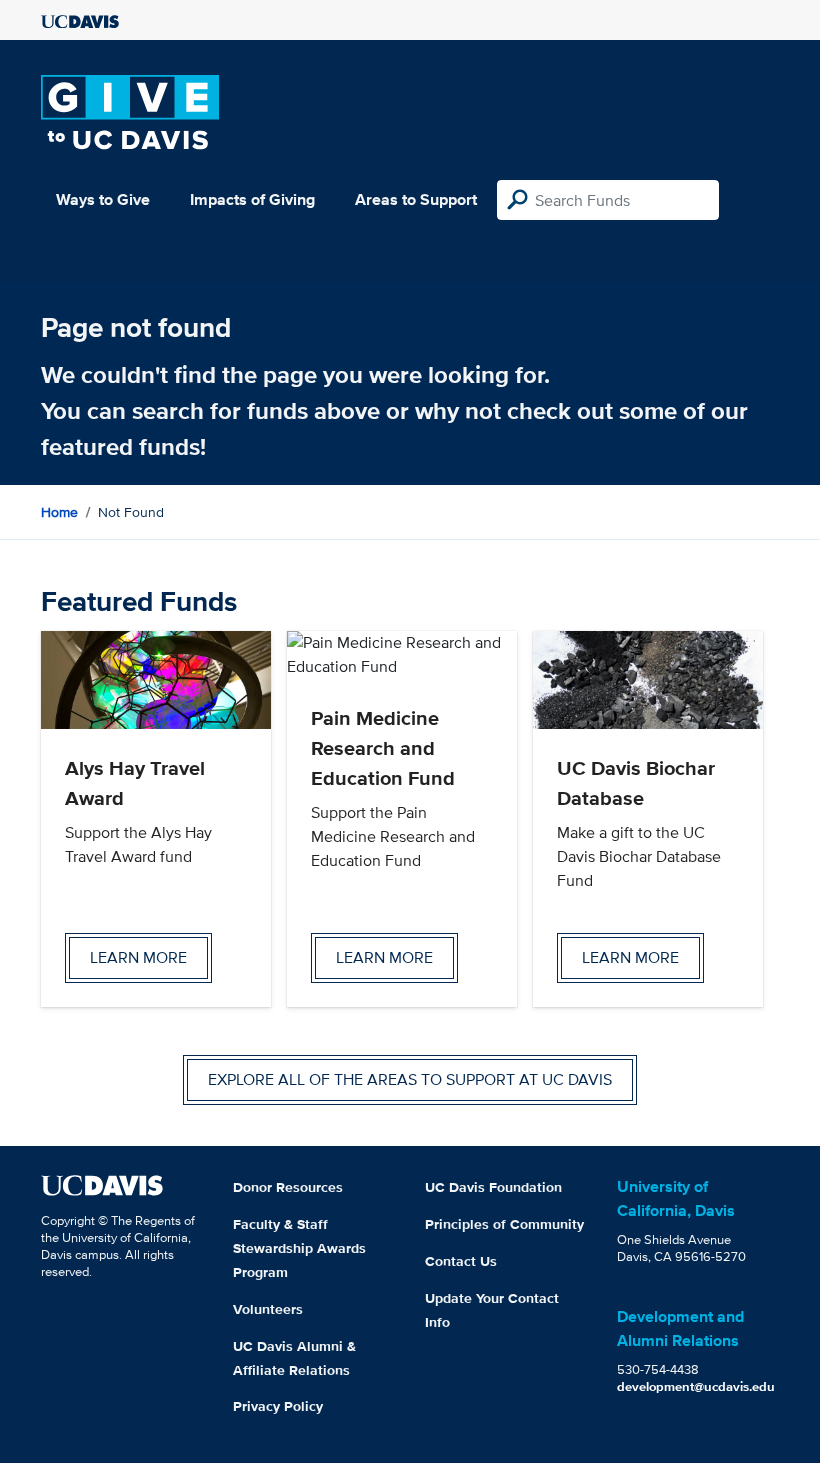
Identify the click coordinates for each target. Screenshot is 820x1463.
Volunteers (268, 1309)
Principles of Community (504, 1224)
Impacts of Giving (252, 199)
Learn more (138, 957)
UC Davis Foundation (493, 1187)
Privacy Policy (278, 1406)
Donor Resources (288, 1187)
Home (59, 512)
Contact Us (461, 1261)
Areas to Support (416, 199)
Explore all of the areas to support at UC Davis (410, 1079)
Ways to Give (103, 199)
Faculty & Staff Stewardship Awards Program (299, 1248)
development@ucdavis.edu (696, 1386)
